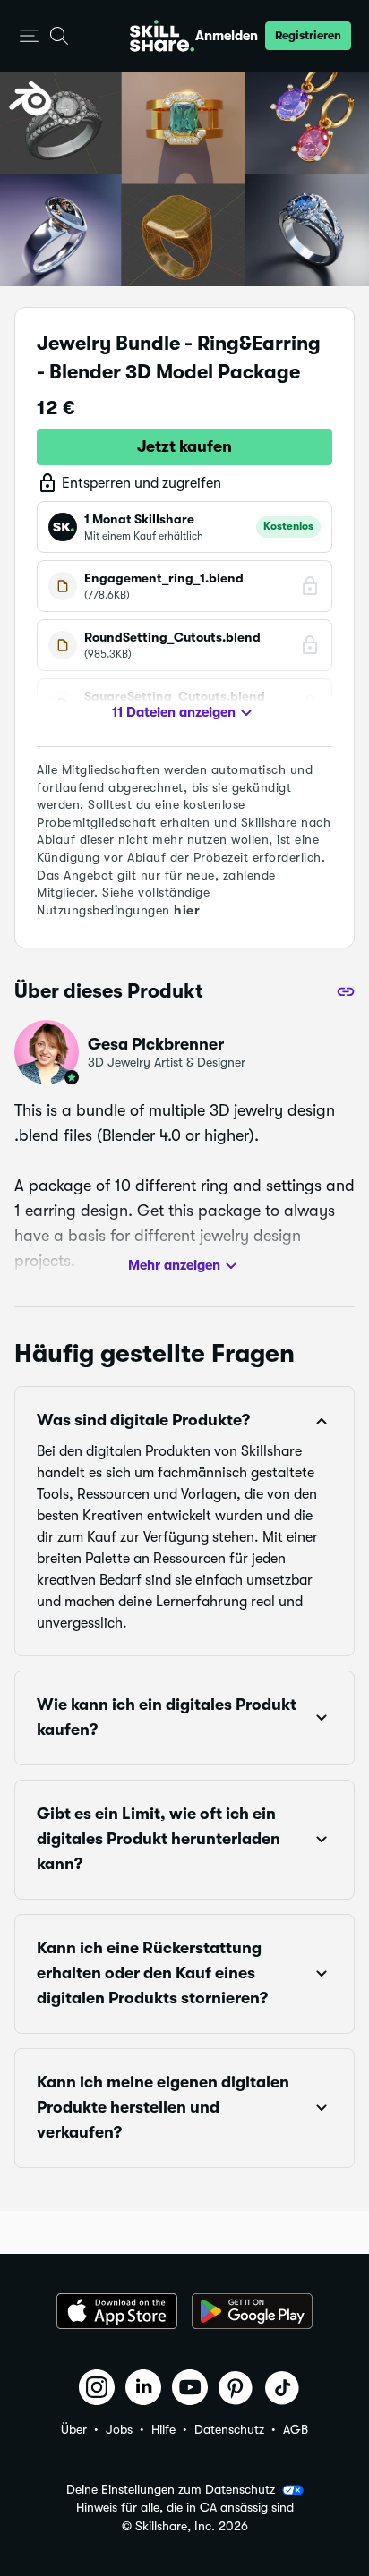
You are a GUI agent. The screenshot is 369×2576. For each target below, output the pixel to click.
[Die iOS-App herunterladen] (117, 2311)
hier (187, 910)
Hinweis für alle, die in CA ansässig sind (185, 2508)
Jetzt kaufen (184, 446)
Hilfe (163, 2429)
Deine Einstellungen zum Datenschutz (171, 2489)
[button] (29, 36)
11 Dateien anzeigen (174, 712)
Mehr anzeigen (174, 1265)
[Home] (162, 36)
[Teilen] (346, 991)
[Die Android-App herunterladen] (252, 2311)
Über (74, 2429)
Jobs (119, 2429)
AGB (296, 2429)
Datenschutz (229, 2429)
